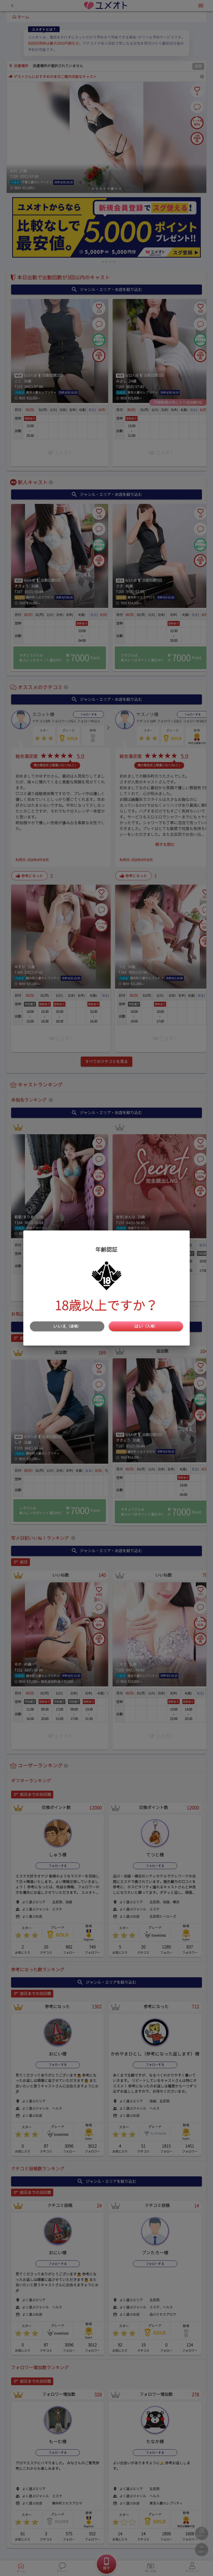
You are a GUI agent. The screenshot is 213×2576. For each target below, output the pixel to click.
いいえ (67, 1326)
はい (146, 1326)
